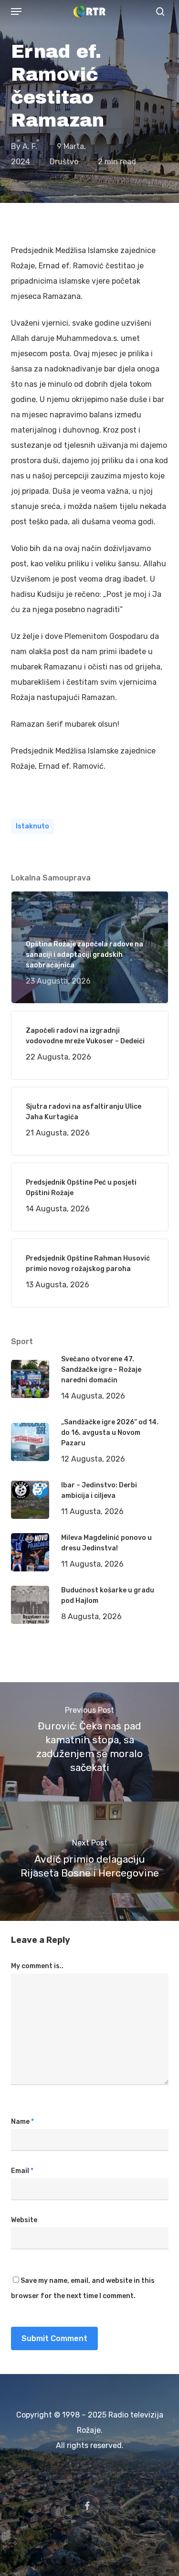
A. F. (30, 146)
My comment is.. (37, 1966)
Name (22, 2122)
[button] (16, 11)
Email (22, 2171)
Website (24, 2220)
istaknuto (32, 826)
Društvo (64, 162)
